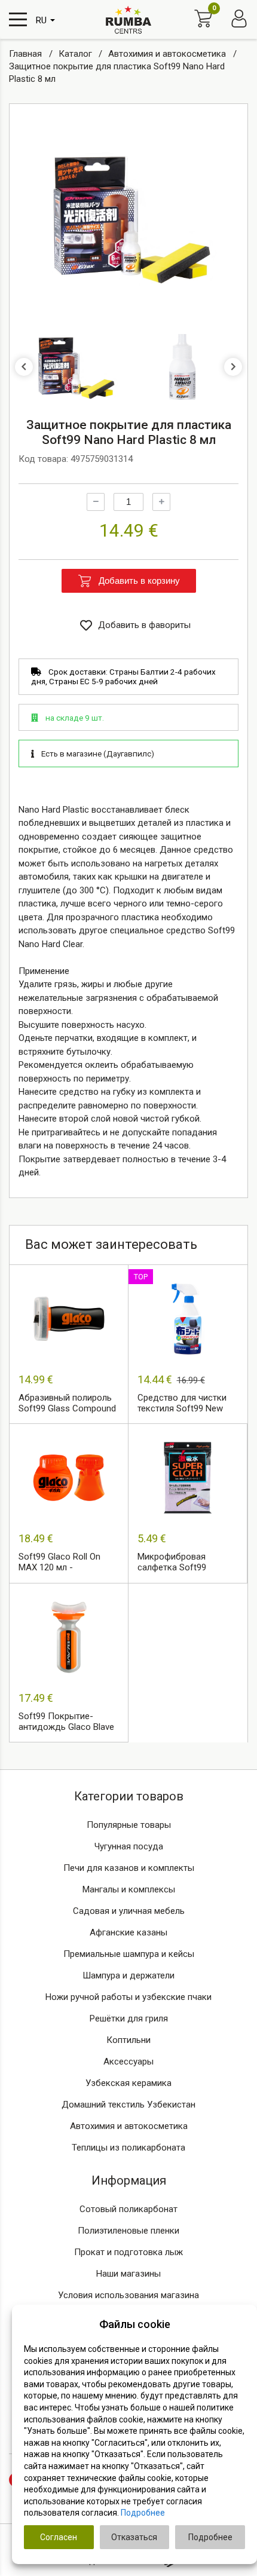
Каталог (77, 54)
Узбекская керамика (128, 2083)
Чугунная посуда (129, 1846)
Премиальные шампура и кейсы (129, 1954)
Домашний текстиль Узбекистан (128, 2105)
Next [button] (233, 367)
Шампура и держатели (128, 1975)
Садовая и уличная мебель (129, 1911)
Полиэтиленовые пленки (128, 2231)
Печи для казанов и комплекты (129, 1868)
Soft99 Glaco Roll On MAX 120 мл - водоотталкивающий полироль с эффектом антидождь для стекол (66, 1563)
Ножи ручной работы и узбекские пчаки (128, 1997)
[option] (128, 218)
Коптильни (128, 2040)
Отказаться (134, 2537)
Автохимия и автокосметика (168, 54)
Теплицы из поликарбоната (128, 2148)
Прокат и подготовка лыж (128, 2252)
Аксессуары (128, 2062)
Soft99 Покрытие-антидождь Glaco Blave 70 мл (66, 1722)
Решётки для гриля (129, 2018)
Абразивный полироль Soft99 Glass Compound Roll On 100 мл (67, 1404)
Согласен (59, 2537)
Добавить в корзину (139, 581)
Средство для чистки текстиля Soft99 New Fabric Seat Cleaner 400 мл (184, 1404)
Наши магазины (128, 2274)
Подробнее (143, 2513)
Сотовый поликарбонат (128, 2209)
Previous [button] (24, 367)
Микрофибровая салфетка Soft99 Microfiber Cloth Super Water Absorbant (181, 1563)
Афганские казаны (128, 1932)
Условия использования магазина (128, 2295)
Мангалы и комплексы (129, 1889)
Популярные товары (129, 1825)
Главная (27, 54)
